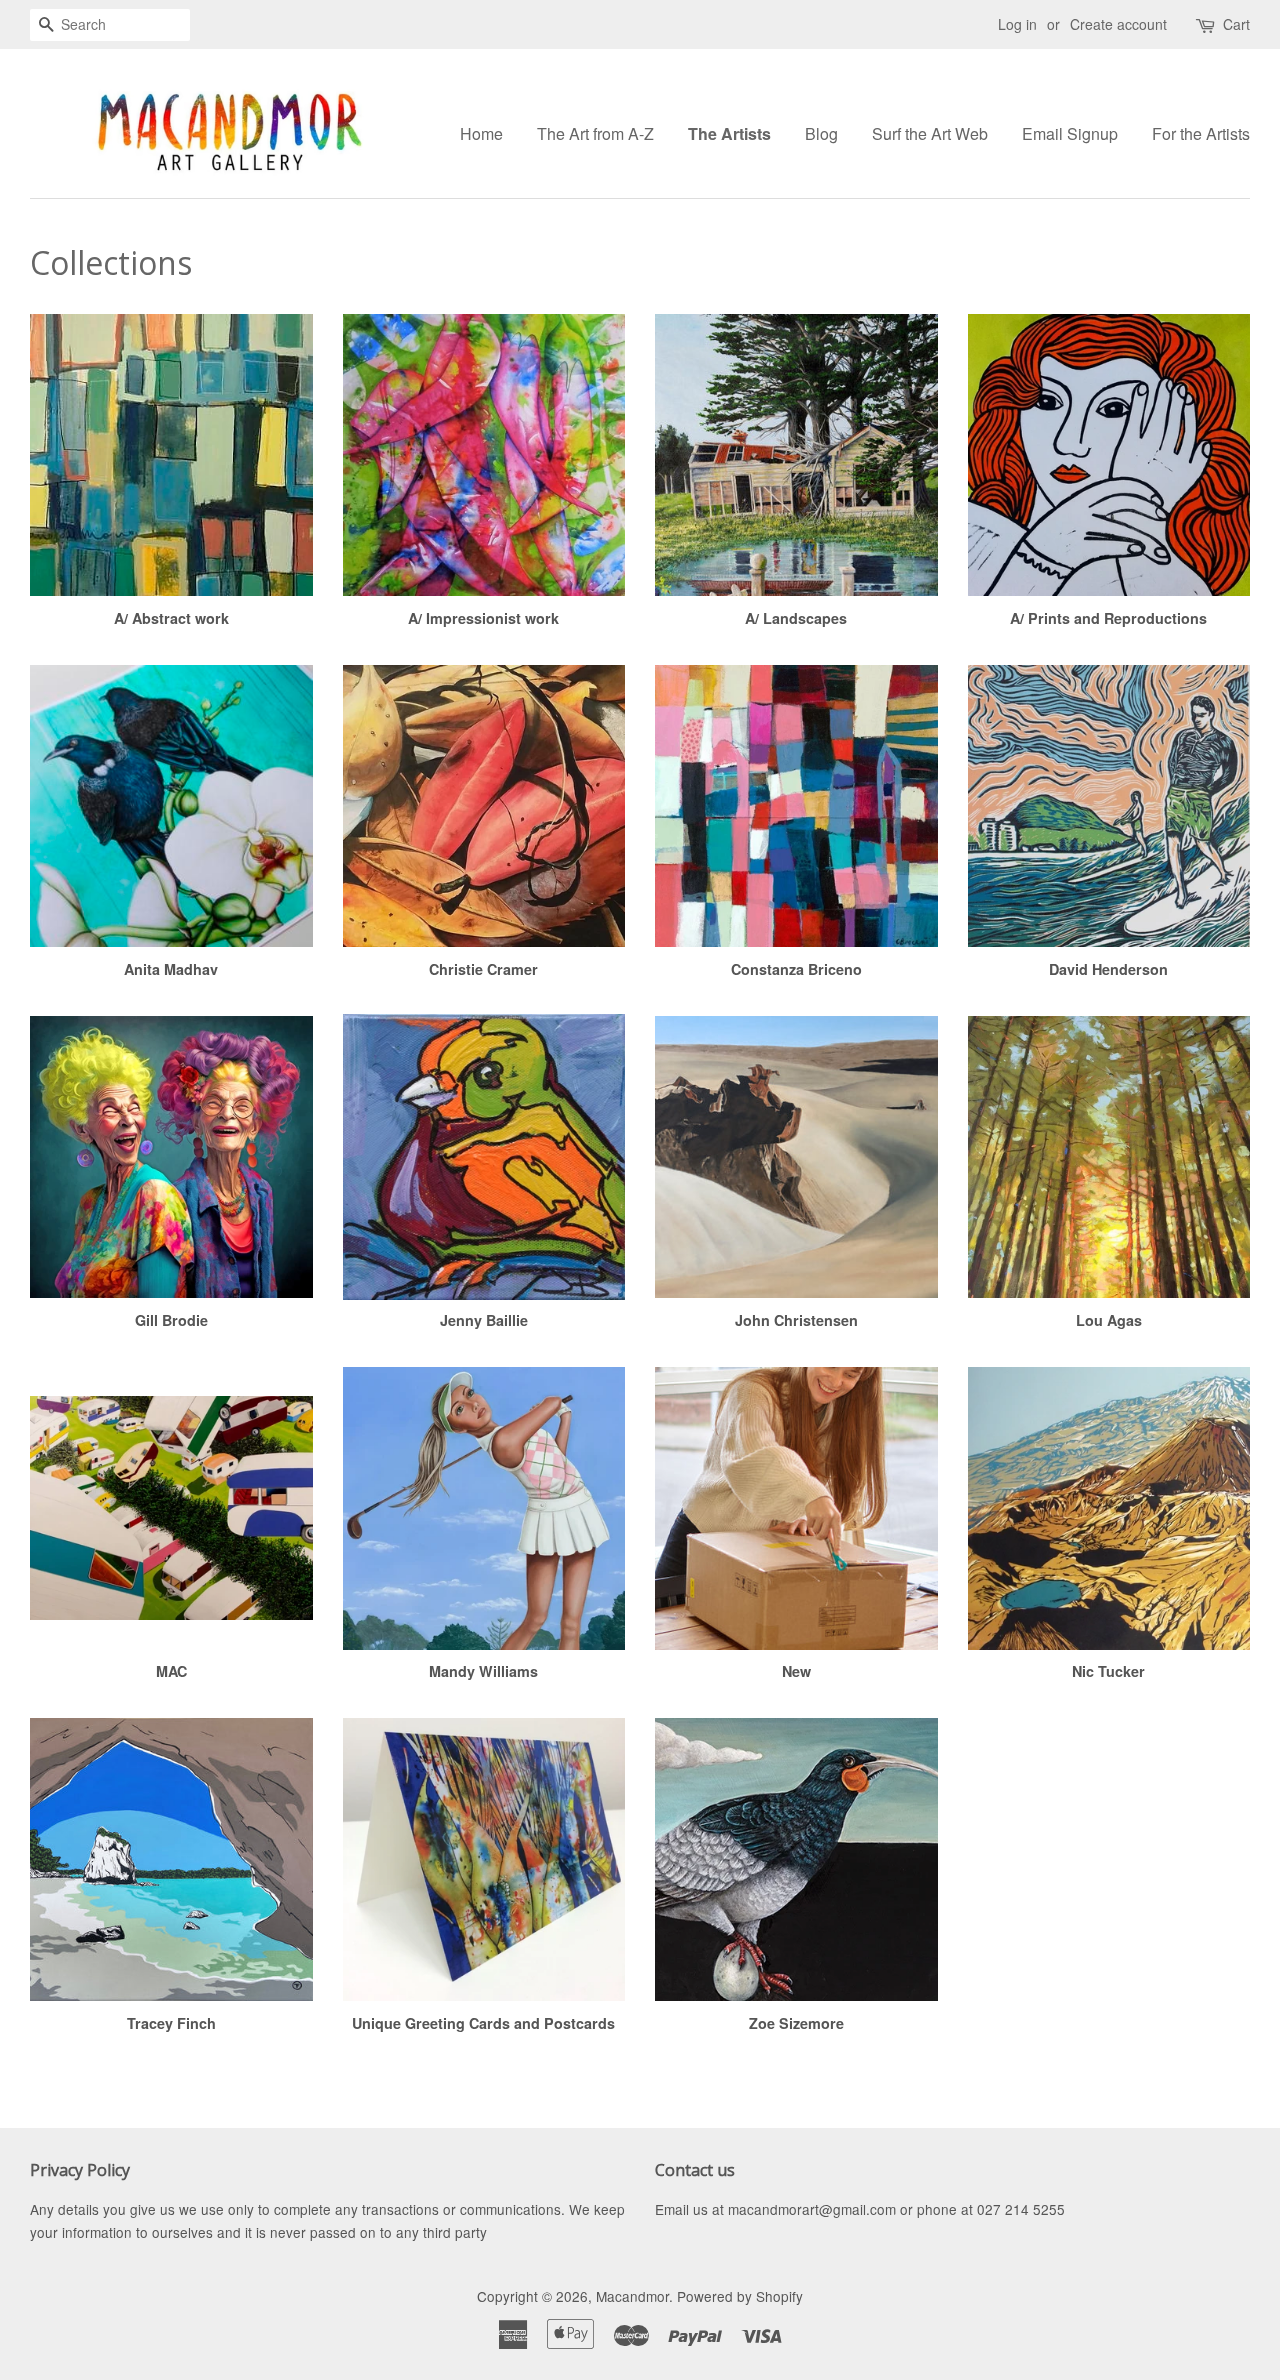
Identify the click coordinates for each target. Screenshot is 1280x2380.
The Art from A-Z (595, 133)
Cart (1236, 24)
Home (481, 133)
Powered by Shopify (740, 2296)
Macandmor (632, 2296)
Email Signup (1070, 133)
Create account (1118, 24)
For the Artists (1201, 133)
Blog (821, 133)
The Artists (729, 133)
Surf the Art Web (930, 133)
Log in (1017, 24)
